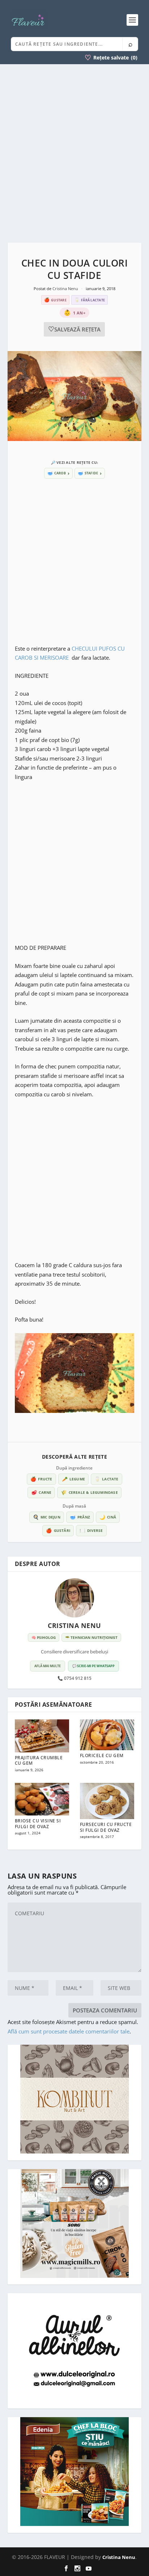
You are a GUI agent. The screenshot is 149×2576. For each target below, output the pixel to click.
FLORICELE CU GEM (102, 1755)
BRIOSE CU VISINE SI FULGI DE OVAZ (38, 1824)
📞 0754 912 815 (74, 1678)
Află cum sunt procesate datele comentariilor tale (69, 2031)
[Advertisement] (74, 153)
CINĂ (108, 1517)
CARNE (41, 1492)
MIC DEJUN (47, 1517)
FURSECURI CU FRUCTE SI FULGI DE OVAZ (106, 1827)
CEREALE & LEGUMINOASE (89, 1492)
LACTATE (107, 1479)
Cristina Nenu (66, 288)
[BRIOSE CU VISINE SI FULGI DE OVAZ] (42, 1799)
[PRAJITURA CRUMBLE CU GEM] (42, 1736)
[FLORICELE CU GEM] (107, 1735)
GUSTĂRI (58, 1530)
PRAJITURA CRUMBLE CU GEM (39, 1761)
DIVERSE (91, 1530)
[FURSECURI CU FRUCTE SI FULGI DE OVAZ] (107, 1801)
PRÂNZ (80, 1517)
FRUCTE (41, 1479)
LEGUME (73, 1479)
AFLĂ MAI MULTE (48, 1666)
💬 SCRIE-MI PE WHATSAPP (93, 1666)
